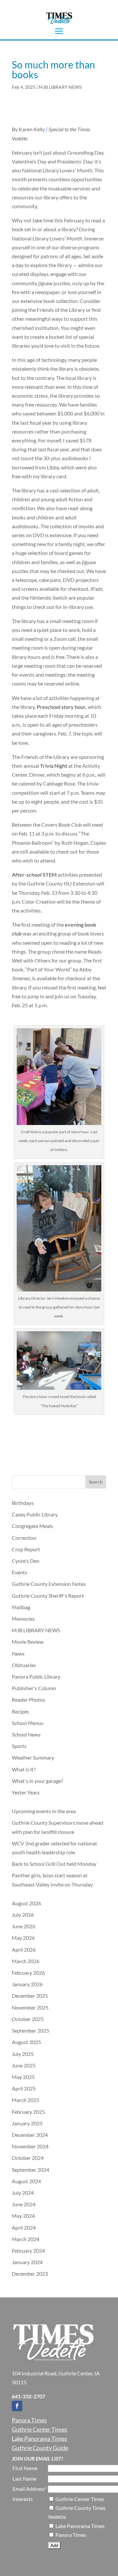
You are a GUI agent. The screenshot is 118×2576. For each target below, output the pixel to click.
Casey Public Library (35, 1514)
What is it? (24, 1769)
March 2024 (26, 2239)
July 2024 (23, 2193)
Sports (19, 1746)
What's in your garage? (37, 1781)
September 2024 (30, 2170)
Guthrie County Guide (40, 2448)
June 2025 (24, 2065)
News (18, 1653)
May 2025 (23, 2077)
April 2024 (24, 2227)
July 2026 (23, 1915)
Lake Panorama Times (39, 2438)
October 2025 (28, 2019)
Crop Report (26, 1549)
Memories (23, 1619)
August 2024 (26, 2181)
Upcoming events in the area (44, 1811)
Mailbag (21, 1607)
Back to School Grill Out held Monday (54, 1864)
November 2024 (30, 2146)
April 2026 (24, 1950)
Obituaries (24, 1665)
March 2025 (26, 2100)
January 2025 (27, 2123)
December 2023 (30, 2274)
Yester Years (26, 1792)
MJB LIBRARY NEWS (60, 87)
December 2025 (30, 1996)
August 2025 (26, 2042)
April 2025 (24, 2088)
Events (20, 1572)
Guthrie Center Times (39, 2429)
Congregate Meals (32, 1526)
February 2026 (28, 1973)
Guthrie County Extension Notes (49, 1584)
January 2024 (27, 2262)
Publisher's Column (34, 1688)
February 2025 (28, 2112)
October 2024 (28, 2158)
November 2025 (30, 2007)
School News (26, 1734)
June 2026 (24, 1926)
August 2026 (26, 1903)
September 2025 (30, 2030)
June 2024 (24, 2204)
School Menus (28, 1723)
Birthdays (23, 1503)
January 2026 (27, 1984)
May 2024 (23, 2216)
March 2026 (26, 1961)
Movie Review (28, 1642)
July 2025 (23, 2054)
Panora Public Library (36, 1676)
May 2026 (23, 1938)
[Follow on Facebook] (17, 2406)
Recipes (20, 1711)
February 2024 (28, 2251)
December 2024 (30, 2135)
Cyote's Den (26, 1561)
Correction (24, 1538)
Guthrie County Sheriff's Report (48, 1596)
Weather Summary (33, 1757)
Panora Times (29, 2420)
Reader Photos (29, 1700)
